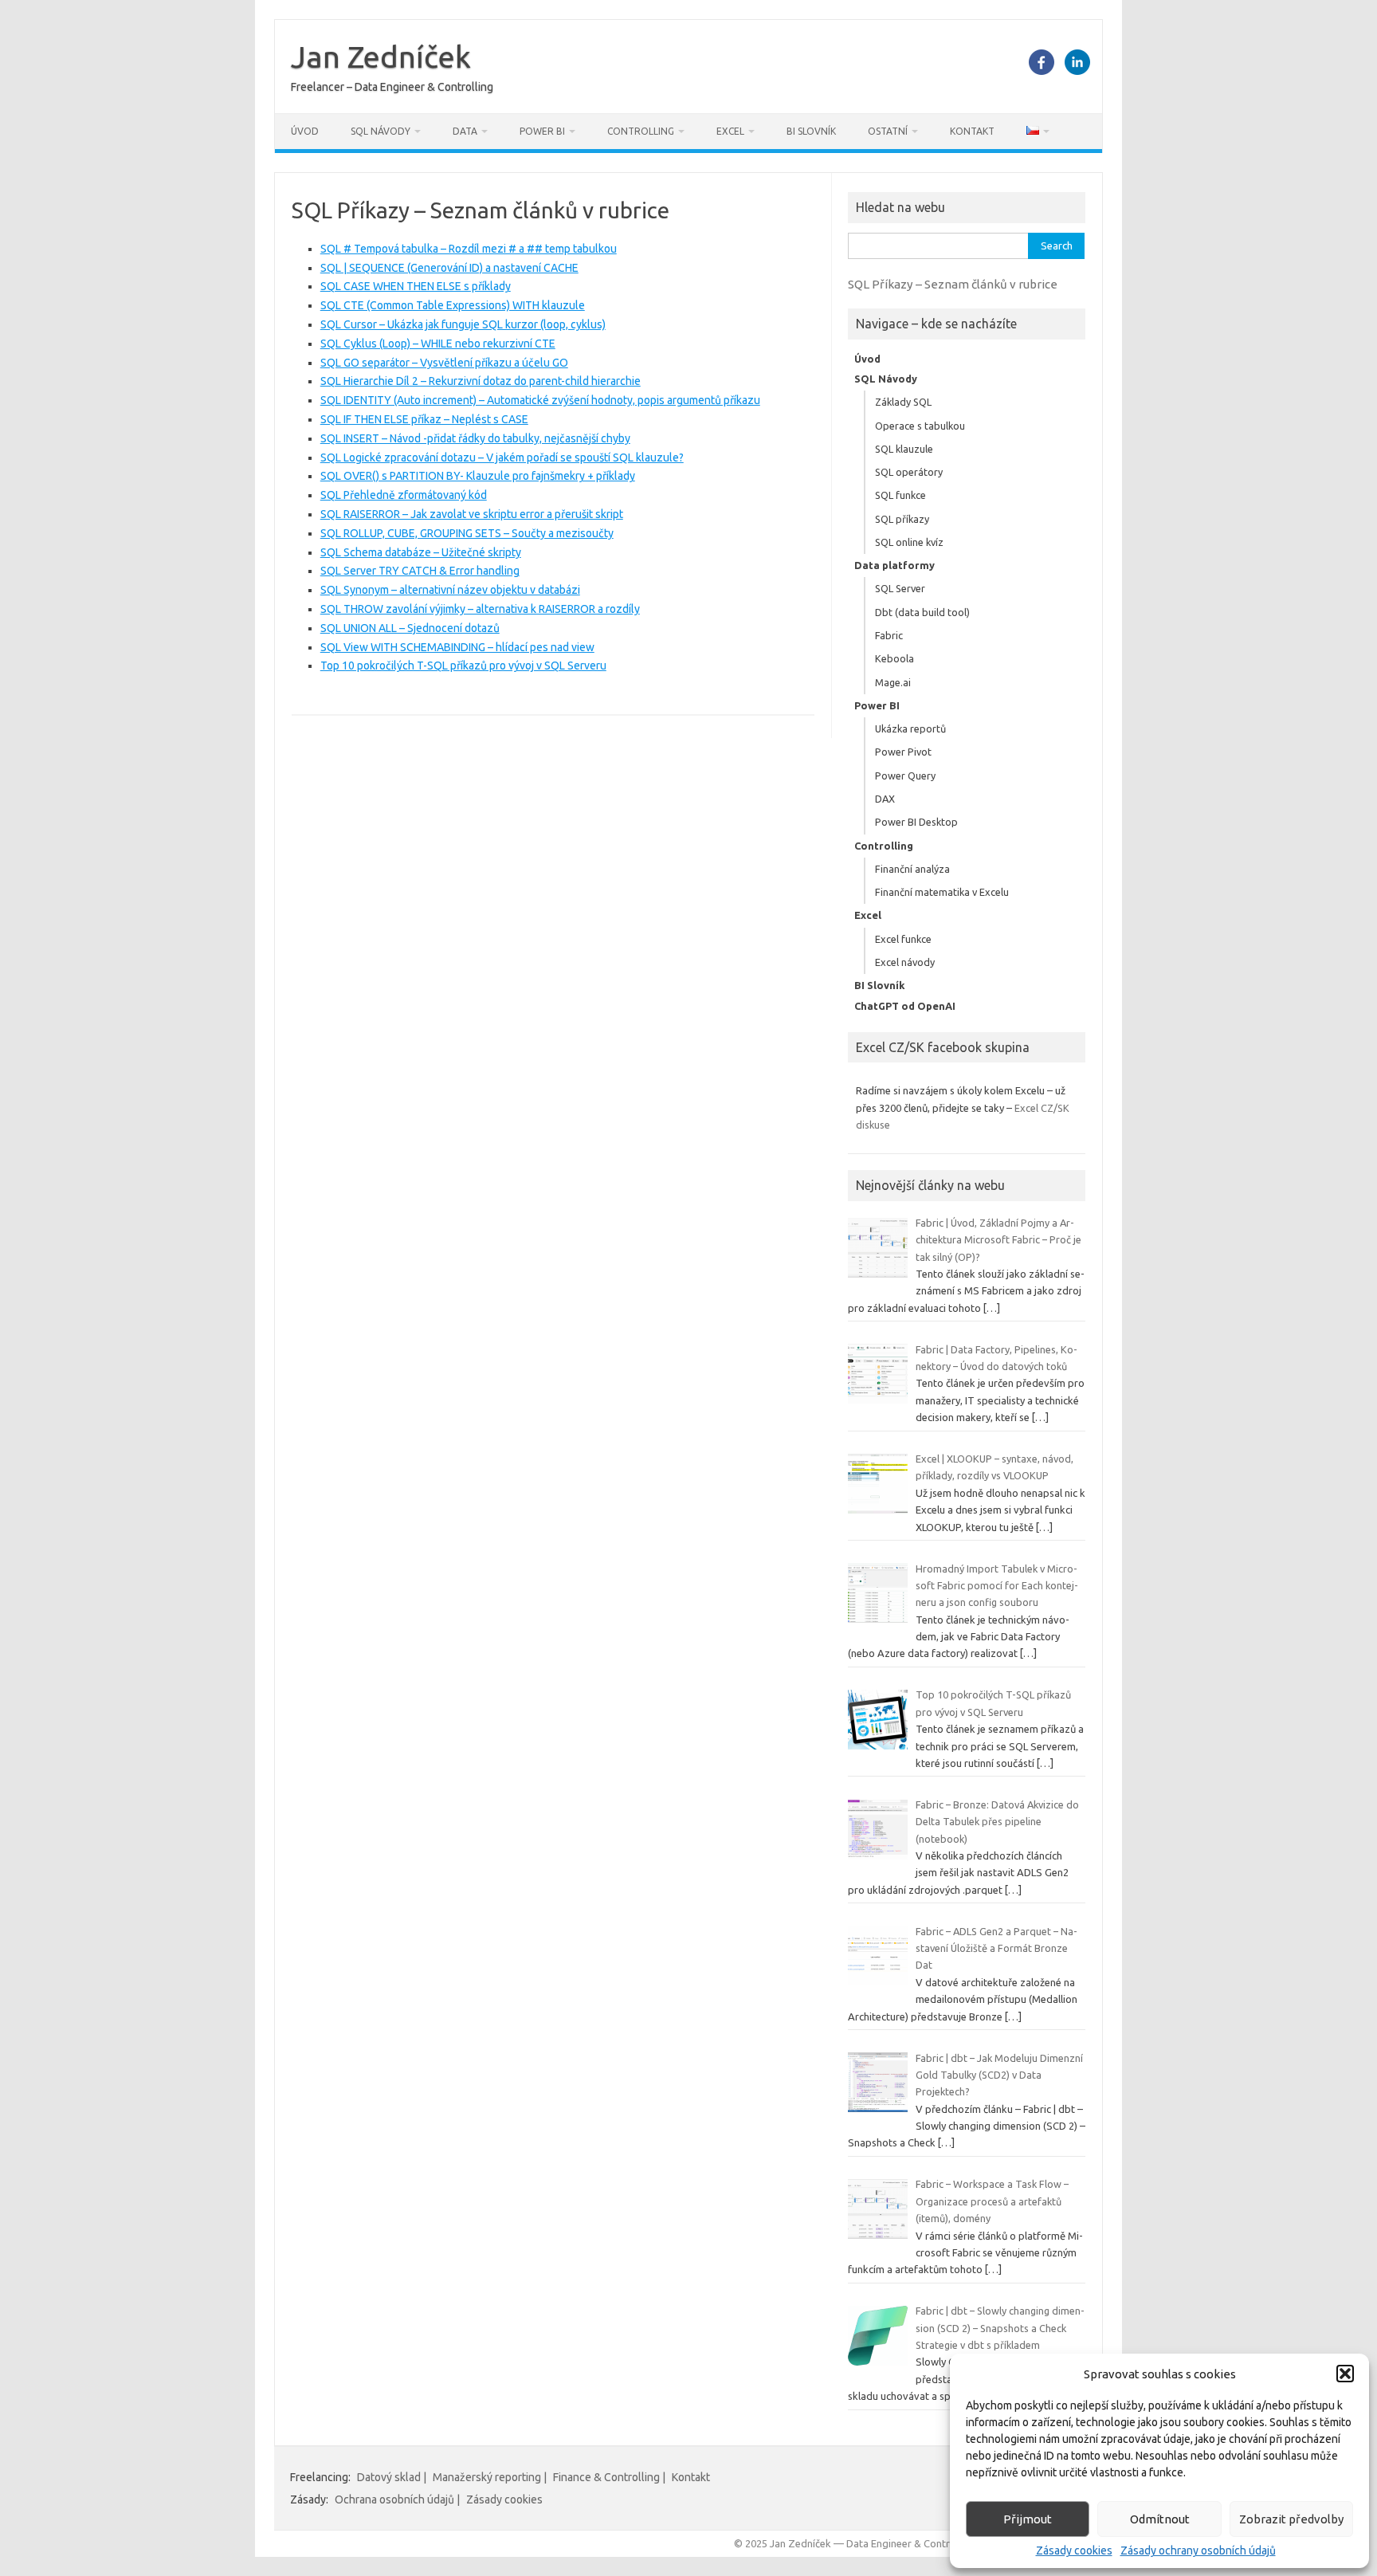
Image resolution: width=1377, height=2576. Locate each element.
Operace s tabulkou (920, 426)
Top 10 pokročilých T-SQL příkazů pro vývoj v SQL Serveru (463, 666)
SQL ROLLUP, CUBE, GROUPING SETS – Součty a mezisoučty (467, 533)
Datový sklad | (392, 2477)
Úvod (305, 131)
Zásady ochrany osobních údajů (1198, 2550)
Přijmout (1028, 2519)
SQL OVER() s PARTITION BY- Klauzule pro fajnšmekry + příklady (478, 476)
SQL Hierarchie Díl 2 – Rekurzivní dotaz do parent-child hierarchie (481, 381)
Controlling (641, 131)
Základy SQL (903, 402)
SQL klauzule (904, 449)
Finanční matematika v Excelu (942, 892)
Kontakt (972, 131)
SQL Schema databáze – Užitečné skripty (421, 552)
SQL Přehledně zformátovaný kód (404, 495)
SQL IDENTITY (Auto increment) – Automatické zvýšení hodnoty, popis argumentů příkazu (540, 400)
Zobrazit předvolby (1291, 2519)
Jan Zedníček (381, 57)
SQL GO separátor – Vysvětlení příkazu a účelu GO (444, 363)
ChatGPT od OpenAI (905, 1006)
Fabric (889, 635)
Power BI (542, 131)
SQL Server (900, 588)
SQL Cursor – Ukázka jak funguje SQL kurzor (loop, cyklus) (463, 324)
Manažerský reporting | (490, 2477)
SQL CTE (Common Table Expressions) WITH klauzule (453, 305)
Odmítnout (1160, 2519)
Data (465, 131)
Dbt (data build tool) (922, 612)
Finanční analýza (912, 869)
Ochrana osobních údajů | (397, 2499)
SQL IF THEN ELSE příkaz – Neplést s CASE (424, 419)
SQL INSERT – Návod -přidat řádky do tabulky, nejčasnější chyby (475, 438)
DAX (885, 799)
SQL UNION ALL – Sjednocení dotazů (410, 628)
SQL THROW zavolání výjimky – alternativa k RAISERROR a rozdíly (480, 609)
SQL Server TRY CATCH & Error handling (420, 571)
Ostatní (888, 131)
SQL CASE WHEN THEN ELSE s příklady (416, 286)
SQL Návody (381, 131)
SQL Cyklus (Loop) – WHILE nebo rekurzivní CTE (438, 344)
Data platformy (894, 565)
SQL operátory (909, 472)
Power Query (905, 776)
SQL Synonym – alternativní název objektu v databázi (450, 590)
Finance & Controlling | (609, 2477)
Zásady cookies (1074, 2550)
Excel (730, 131)
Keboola (894, 658)
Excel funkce (903, 939)
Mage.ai (893, 682)
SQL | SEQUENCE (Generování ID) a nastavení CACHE (449, 268)
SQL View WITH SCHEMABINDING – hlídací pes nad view (457, 647)
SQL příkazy (902, 519)
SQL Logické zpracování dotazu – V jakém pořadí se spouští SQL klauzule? (502, 457)
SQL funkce (900, 495)
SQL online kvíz (909, 542)
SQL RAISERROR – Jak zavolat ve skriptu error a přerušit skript (472, 514)
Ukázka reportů (910, 728)
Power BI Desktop (916, 822)
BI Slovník (811, 131)
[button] (1345, 2374)
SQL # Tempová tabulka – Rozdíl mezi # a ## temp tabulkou (469, 249)
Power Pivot (903, 752)
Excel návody (905, 962)
